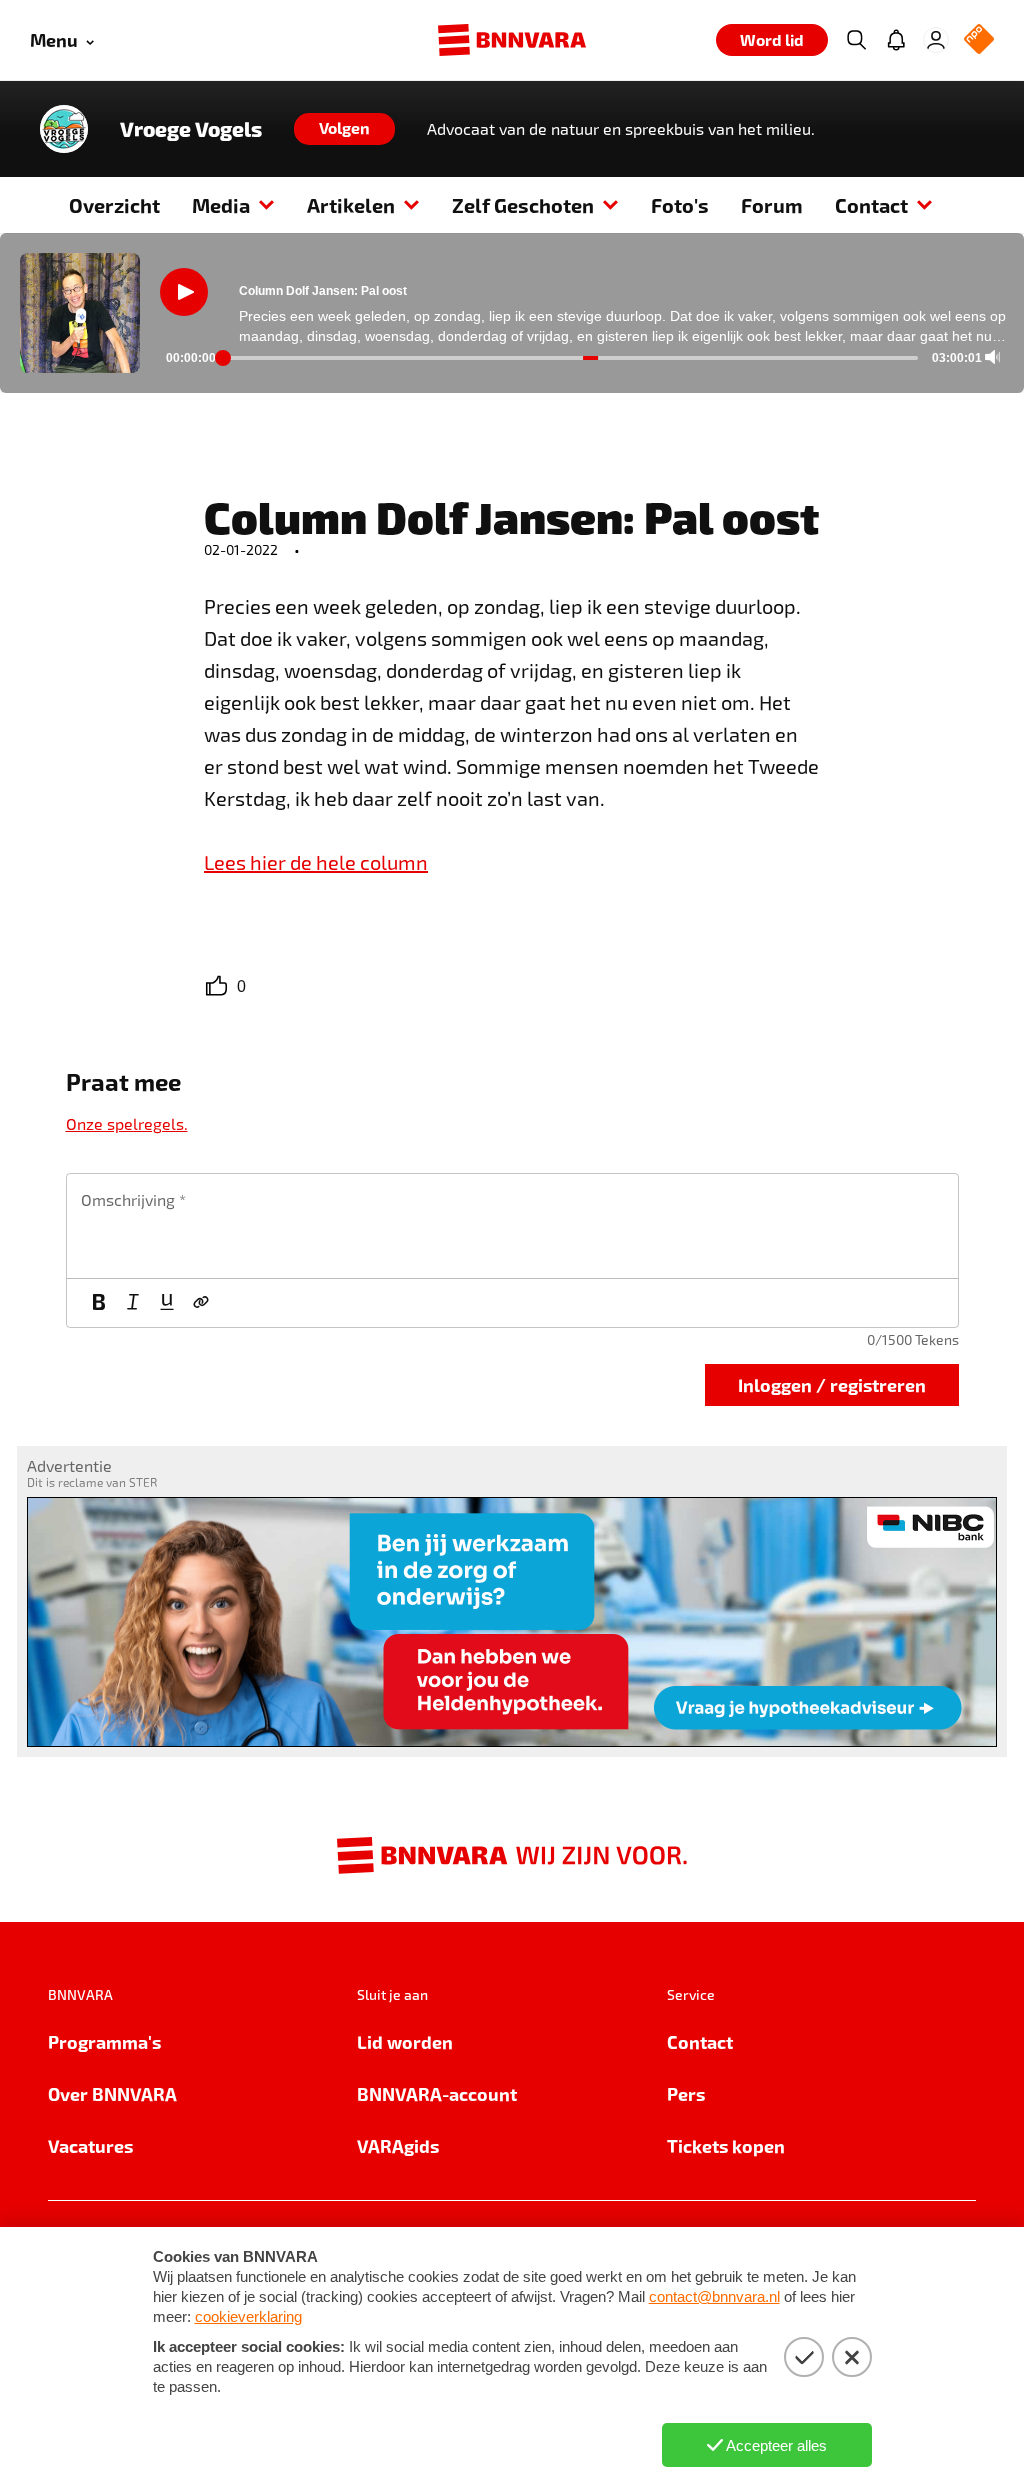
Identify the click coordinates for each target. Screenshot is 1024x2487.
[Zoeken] (856, 40)
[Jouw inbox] (896, 40)
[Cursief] (133, 1303)
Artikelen (351, 205)
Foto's (680, 205)
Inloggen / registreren (832, 1384)
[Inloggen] (936, 40)
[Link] (201, 1303)
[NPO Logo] (979, 40)
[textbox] (512, 1226)
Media (221, 205)
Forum (772, 205)
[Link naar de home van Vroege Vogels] (64, 129)
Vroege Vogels (191, 129)
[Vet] (99, 1303)
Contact (871, 205)
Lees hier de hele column (316, 862)
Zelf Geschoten (523, 205)
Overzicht (114, 205)
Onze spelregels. (127, 1123)
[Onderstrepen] (167, 1303)
